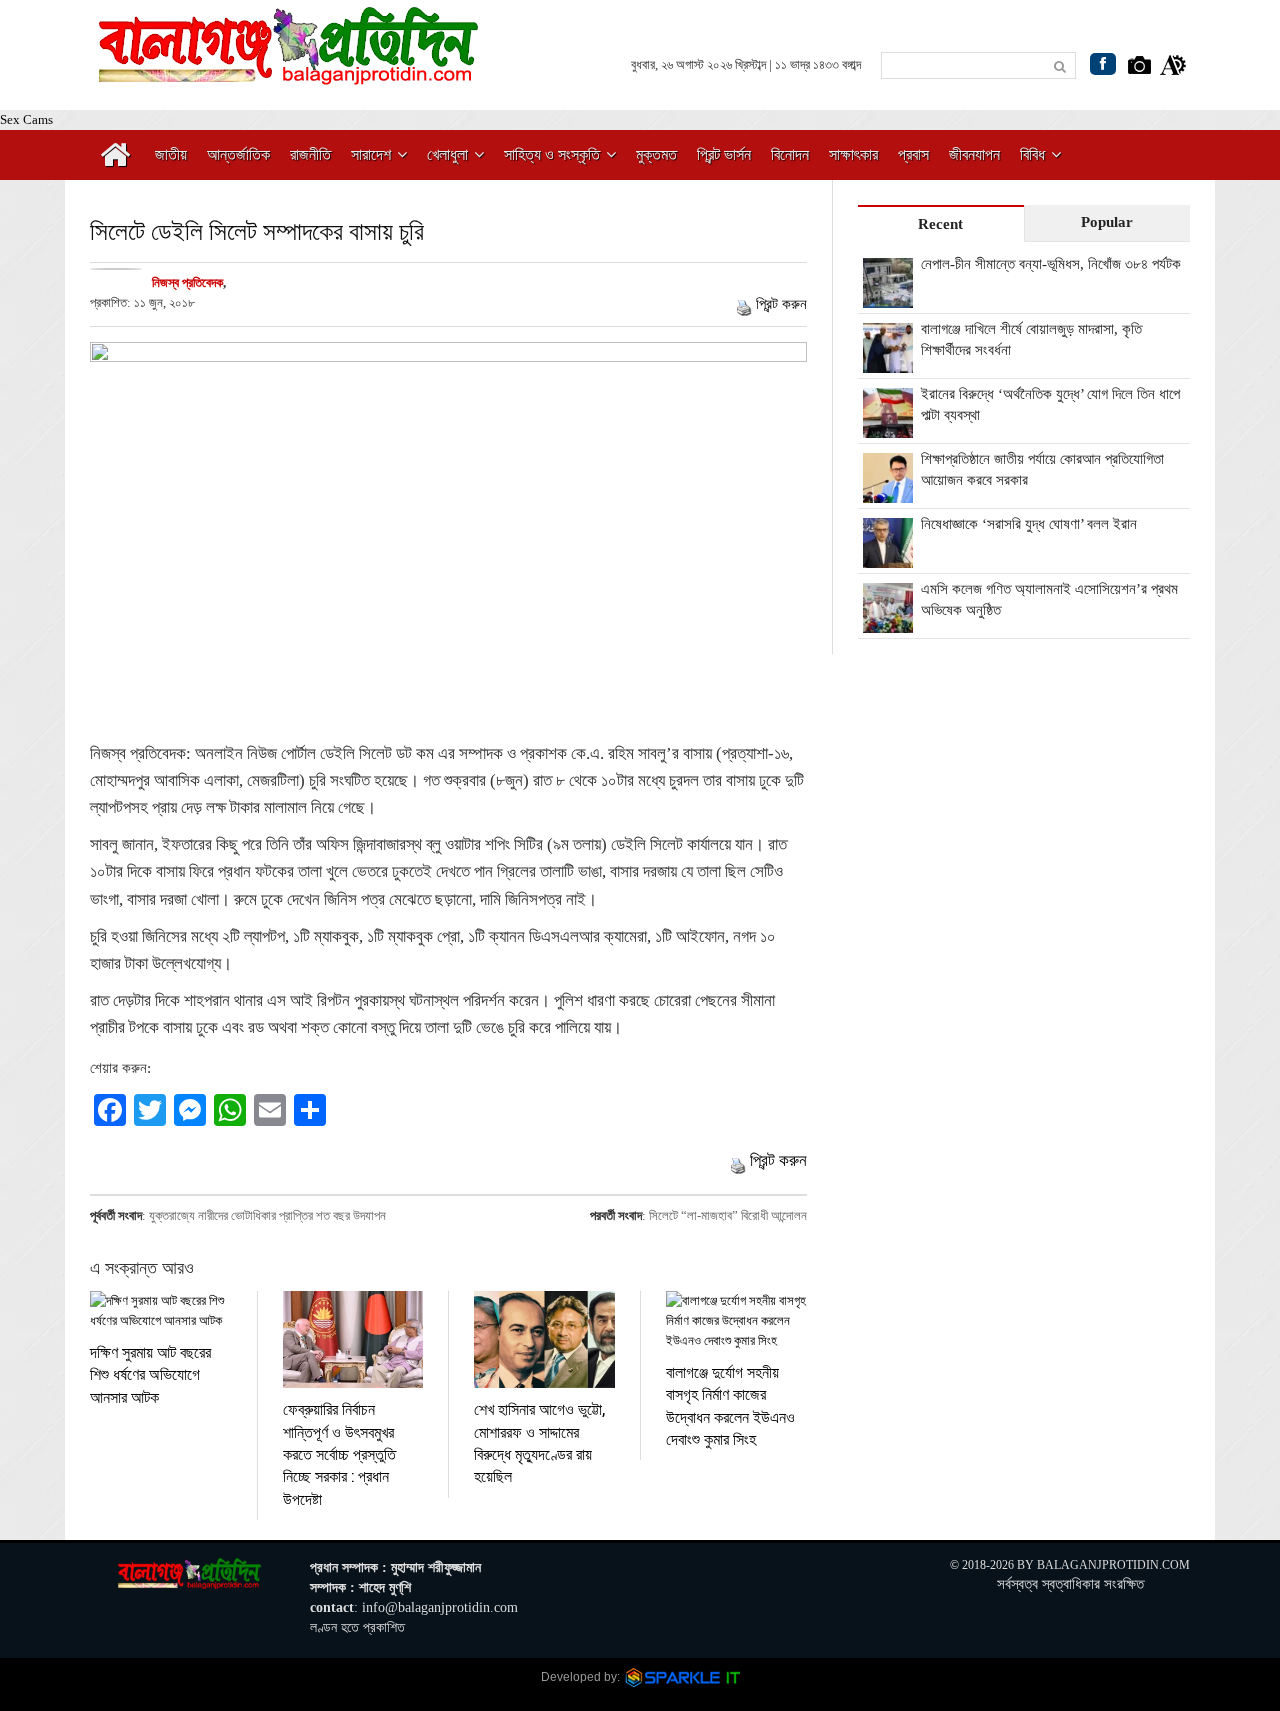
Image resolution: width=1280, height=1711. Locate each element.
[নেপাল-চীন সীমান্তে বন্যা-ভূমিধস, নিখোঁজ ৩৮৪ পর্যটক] (888, 297)
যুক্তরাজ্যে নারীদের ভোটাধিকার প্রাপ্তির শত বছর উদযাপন (267, 1215)
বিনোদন (790, 154)
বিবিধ (1032, 154)
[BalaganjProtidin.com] (290, 73)
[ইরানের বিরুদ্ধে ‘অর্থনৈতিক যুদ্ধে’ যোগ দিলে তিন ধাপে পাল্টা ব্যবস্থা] (888, 427)
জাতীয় (171, 154)
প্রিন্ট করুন (781, 304)
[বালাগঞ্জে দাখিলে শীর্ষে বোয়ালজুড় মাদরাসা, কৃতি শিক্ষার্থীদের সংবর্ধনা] (888, 362)
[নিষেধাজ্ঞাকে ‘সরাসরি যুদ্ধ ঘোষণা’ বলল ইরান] (888, 557)
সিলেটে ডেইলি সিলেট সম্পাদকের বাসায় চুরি (257, 230)
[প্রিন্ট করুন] (744, 304)
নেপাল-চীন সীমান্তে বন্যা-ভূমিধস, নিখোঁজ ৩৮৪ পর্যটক (1051, 264)
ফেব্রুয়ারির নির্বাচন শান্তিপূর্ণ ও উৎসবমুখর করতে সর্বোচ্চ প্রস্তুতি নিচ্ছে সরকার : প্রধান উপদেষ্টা (339, 1453)
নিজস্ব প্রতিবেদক (187, 282)
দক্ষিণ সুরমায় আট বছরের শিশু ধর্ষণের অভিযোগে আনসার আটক (150, 1374)
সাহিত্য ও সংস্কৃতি (552, 154)
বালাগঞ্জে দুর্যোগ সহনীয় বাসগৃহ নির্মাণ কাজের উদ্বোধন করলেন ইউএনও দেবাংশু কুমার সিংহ (730, 1405)
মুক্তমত (656, 154)
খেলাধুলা (447, 154)
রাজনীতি (310, 154)
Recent (940, 224)
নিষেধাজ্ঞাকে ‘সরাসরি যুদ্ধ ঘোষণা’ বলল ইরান (1029, 524)
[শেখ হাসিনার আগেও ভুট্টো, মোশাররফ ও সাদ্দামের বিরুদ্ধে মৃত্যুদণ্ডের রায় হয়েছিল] (544, 1339)
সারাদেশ (371, 154)
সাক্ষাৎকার (853, 154)
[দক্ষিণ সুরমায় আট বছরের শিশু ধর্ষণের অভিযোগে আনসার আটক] (161, 1311)
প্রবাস (913, 154)
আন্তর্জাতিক (238, 154)
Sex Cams (26, 119)
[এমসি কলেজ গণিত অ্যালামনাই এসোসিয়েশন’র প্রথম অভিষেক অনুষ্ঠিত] (888, 622)
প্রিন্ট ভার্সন (724, 154)
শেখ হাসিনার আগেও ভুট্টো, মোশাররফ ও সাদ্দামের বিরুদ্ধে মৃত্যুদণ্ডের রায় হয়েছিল (539, 1442)
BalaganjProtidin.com (1113, 1565)
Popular (1107, 222)
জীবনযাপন (974, 154)
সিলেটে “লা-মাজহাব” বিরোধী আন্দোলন (728, 1215)
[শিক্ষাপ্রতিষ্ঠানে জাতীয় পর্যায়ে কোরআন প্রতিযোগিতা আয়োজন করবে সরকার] (888, 492)
